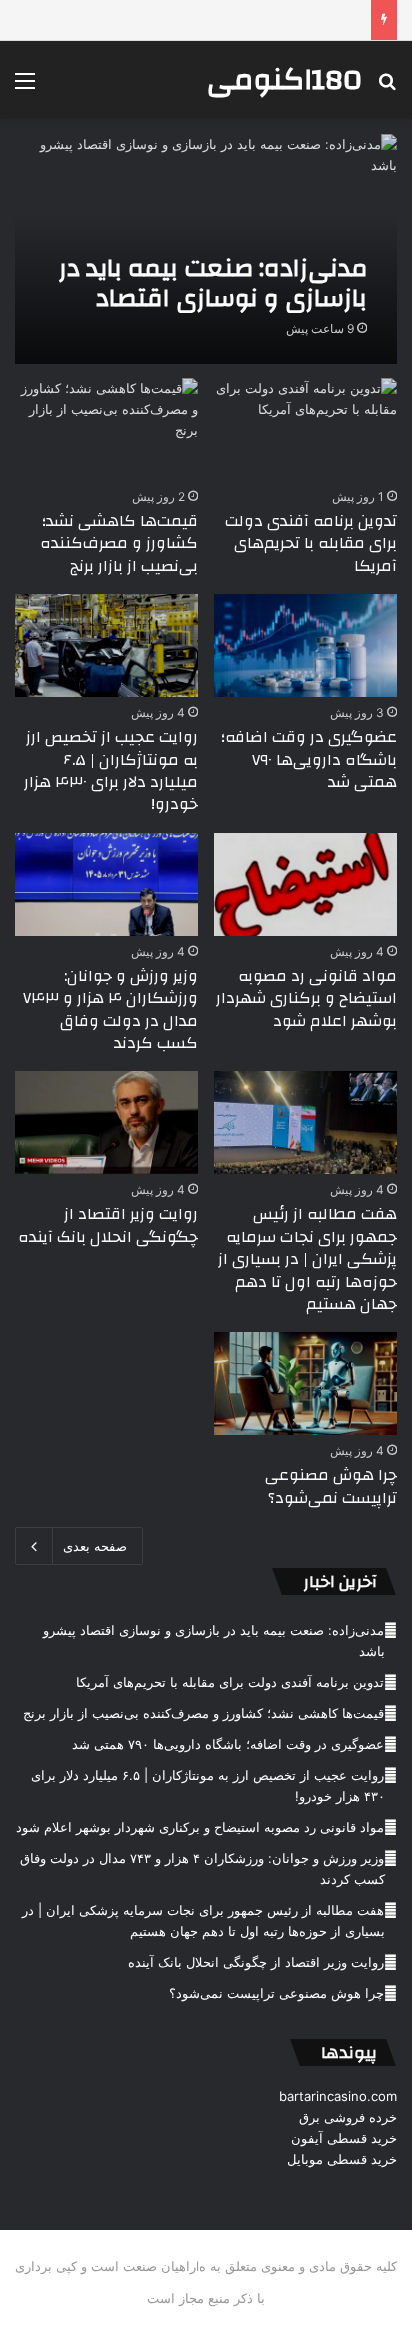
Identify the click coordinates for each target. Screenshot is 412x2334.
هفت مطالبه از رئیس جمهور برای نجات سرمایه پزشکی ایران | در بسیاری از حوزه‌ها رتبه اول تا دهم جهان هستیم (307, 1259)
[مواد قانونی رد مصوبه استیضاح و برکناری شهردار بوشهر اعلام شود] (305, 884)
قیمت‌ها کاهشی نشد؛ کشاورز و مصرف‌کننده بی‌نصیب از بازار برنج (119, 543)
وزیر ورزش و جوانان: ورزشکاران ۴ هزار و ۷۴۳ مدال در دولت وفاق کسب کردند (110, 1009)
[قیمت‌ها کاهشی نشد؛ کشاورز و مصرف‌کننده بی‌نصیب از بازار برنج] (106, 429)
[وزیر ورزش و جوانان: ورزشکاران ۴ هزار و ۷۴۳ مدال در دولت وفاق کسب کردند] (106, 884)
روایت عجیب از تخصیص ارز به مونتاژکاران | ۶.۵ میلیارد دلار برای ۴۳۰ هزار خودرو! (111, 770)
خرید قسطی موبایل (342, 2159)
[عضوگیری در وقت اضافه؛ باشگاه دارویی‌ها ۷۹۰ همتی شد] (305, 645)
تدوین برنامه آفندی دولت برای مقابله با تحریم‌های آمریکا (311, 543)
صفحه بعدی (95, 1546)
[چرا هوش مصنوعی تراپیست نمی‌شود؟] (305, 1383)
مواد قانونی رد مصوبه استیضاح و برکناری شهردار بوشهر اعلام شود (306, 998)
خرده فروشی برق (348, 2117)
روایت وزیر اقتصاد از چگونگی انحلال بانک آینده (108, 1225)
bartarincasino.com (338, 2096)
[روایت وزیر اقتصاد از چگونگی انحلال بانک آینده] (106, 1122)
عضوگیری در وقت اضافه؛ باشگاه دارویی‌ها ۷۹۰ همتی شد (309, 759)
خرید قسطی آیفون (344, 2138)
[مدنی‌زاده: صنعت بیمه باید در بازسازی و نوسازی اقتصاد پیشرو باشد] (205, 249)
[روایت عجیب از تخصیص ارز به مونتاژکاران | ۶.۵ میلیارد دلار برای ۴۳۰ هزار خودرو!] (106, 645)
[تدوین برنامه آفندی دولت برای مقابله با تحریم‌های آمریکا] (305, 429)
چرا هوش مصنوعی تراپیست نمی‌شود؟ (331, 1486)
